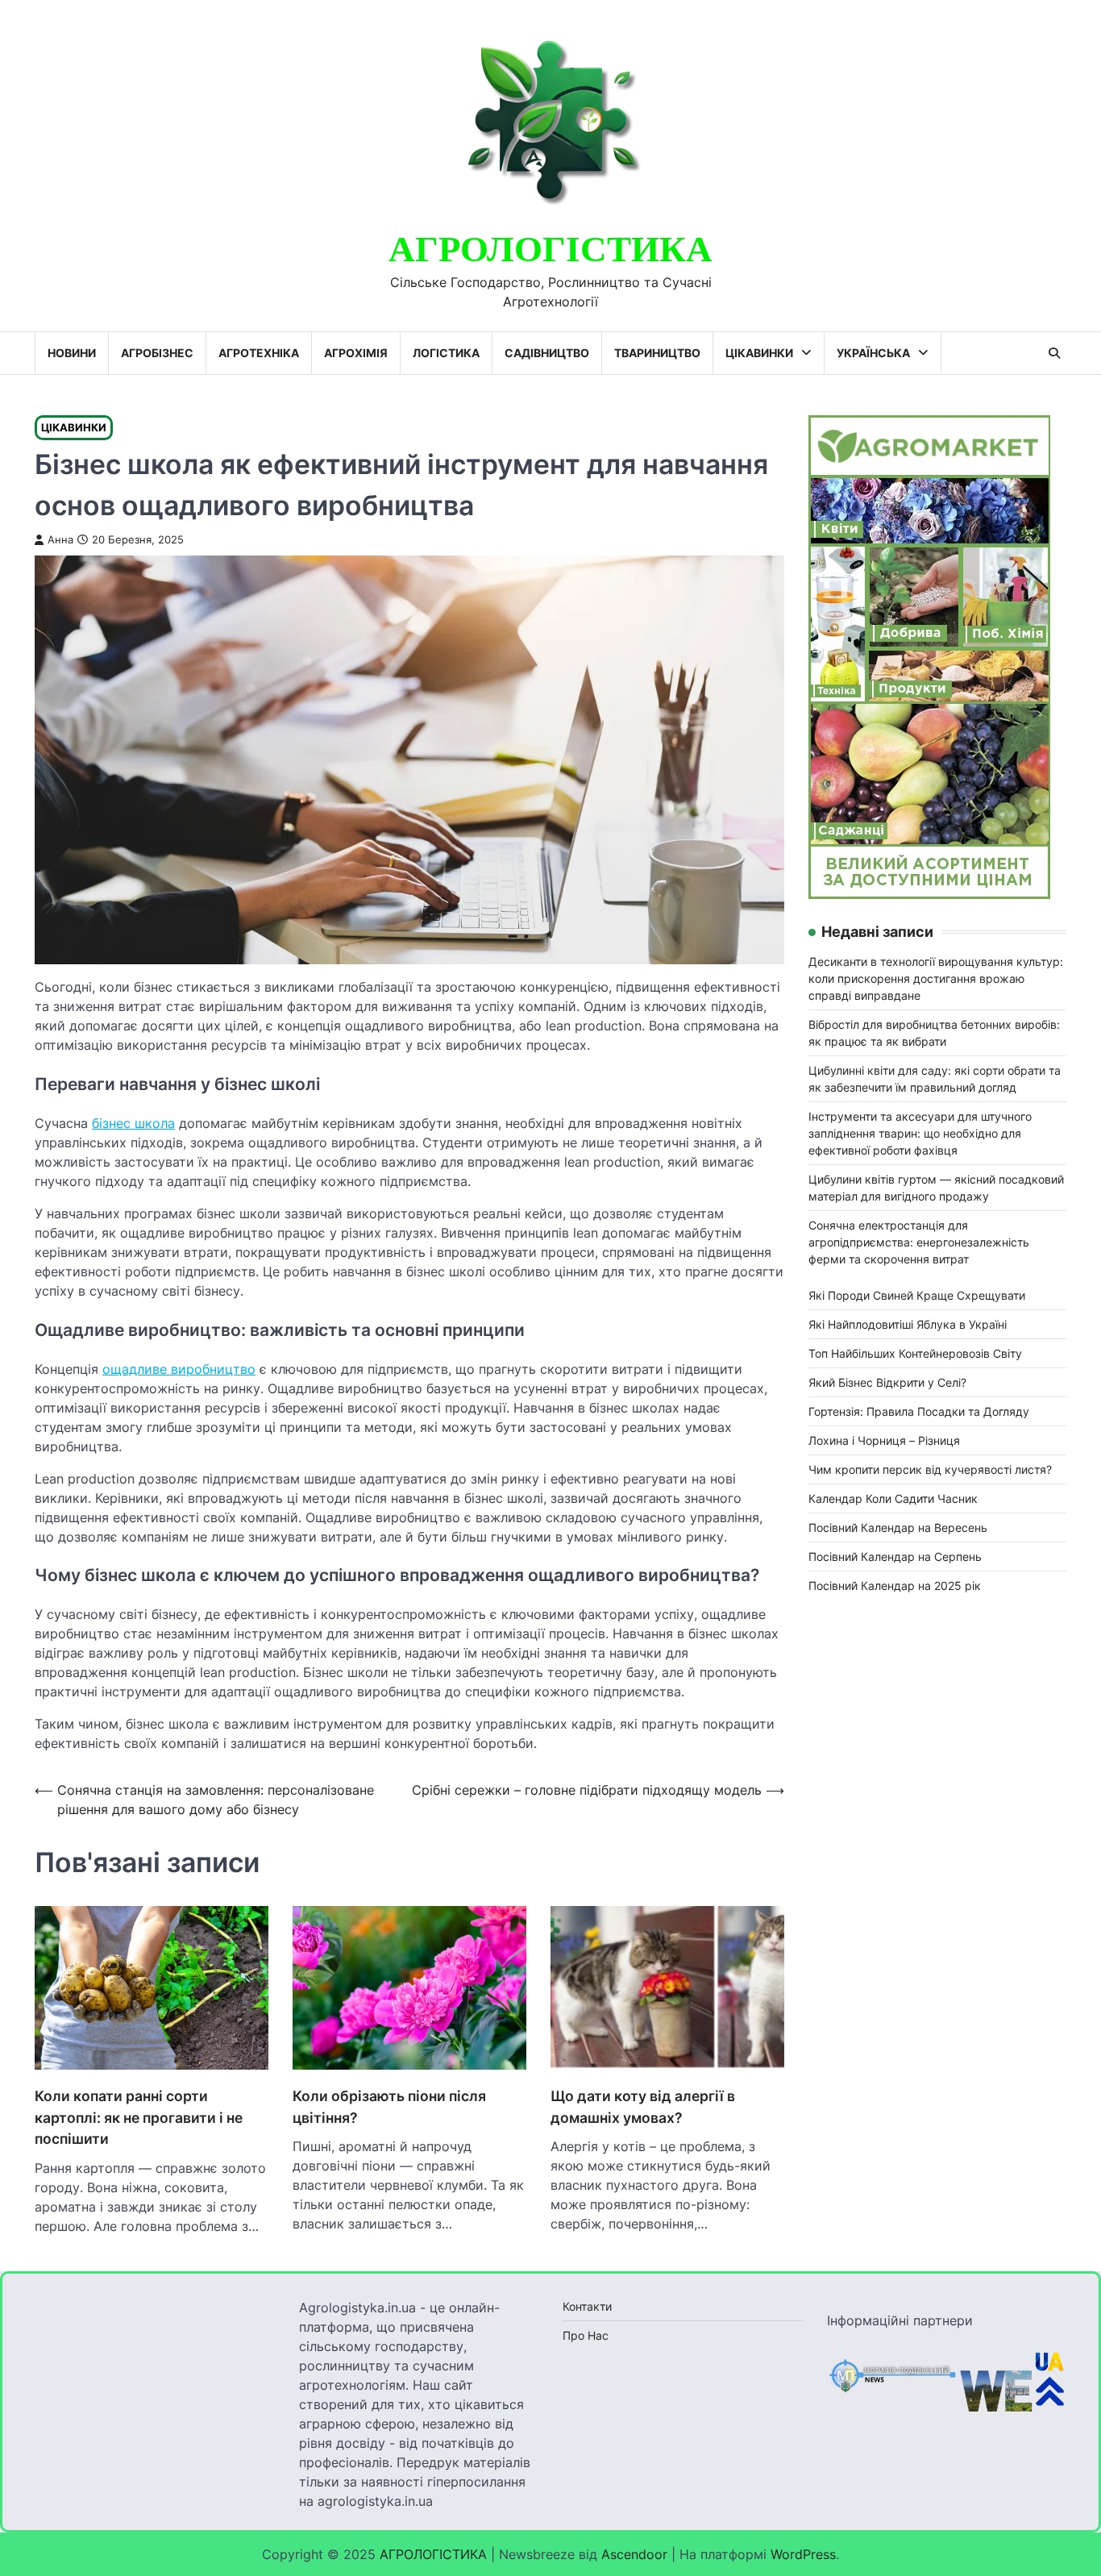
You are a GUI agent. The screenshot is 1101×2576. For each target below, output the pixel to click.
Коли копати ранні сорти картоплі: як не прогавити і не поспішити (139, 2117)
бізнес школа (133, 1123)
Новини (72, 353)
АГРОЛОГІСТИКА (550, 250)
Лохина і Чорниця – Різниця (884, 1440)
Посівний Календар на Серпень (895, 1556)
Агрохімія (356, 353)
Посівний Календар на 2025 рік (895, 1585)
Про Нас (586, 2335)
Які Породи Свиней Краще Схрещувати (917, 1294)
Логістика (446, 353)
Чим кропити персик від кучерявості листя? (930, 1469)
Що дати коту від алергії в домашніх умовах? (643, 2106)
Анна (60, 540)
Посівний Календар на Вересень (898, 1527)
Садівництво (547, 353)
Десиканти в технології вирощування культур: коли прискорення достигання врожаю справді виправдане (936, 978)
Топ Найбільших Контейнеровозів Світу (915, 1353)
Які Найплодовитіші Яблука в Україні (908, 1323)
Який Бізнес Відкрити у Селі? (887, 1382)
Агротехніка (259, 353)
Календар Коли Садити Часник (893, 1498)
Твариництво (657, 353)
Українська (873, 353)
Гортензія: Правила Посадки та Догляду (919, 1411)
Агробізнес (157, 353)
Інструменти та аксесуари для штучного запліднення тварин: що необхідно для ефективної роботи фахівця (920, 1132)
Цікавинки (759, 353)
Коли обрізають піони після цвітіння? (389, 2106)
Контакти (587, 2306)
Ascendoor (634, 2554)
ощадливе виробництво (179, 1369)
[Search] (1054, 353)
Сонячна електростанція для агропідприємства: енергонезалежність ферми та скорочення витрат (919, 1241)
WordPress (803, 2554)
